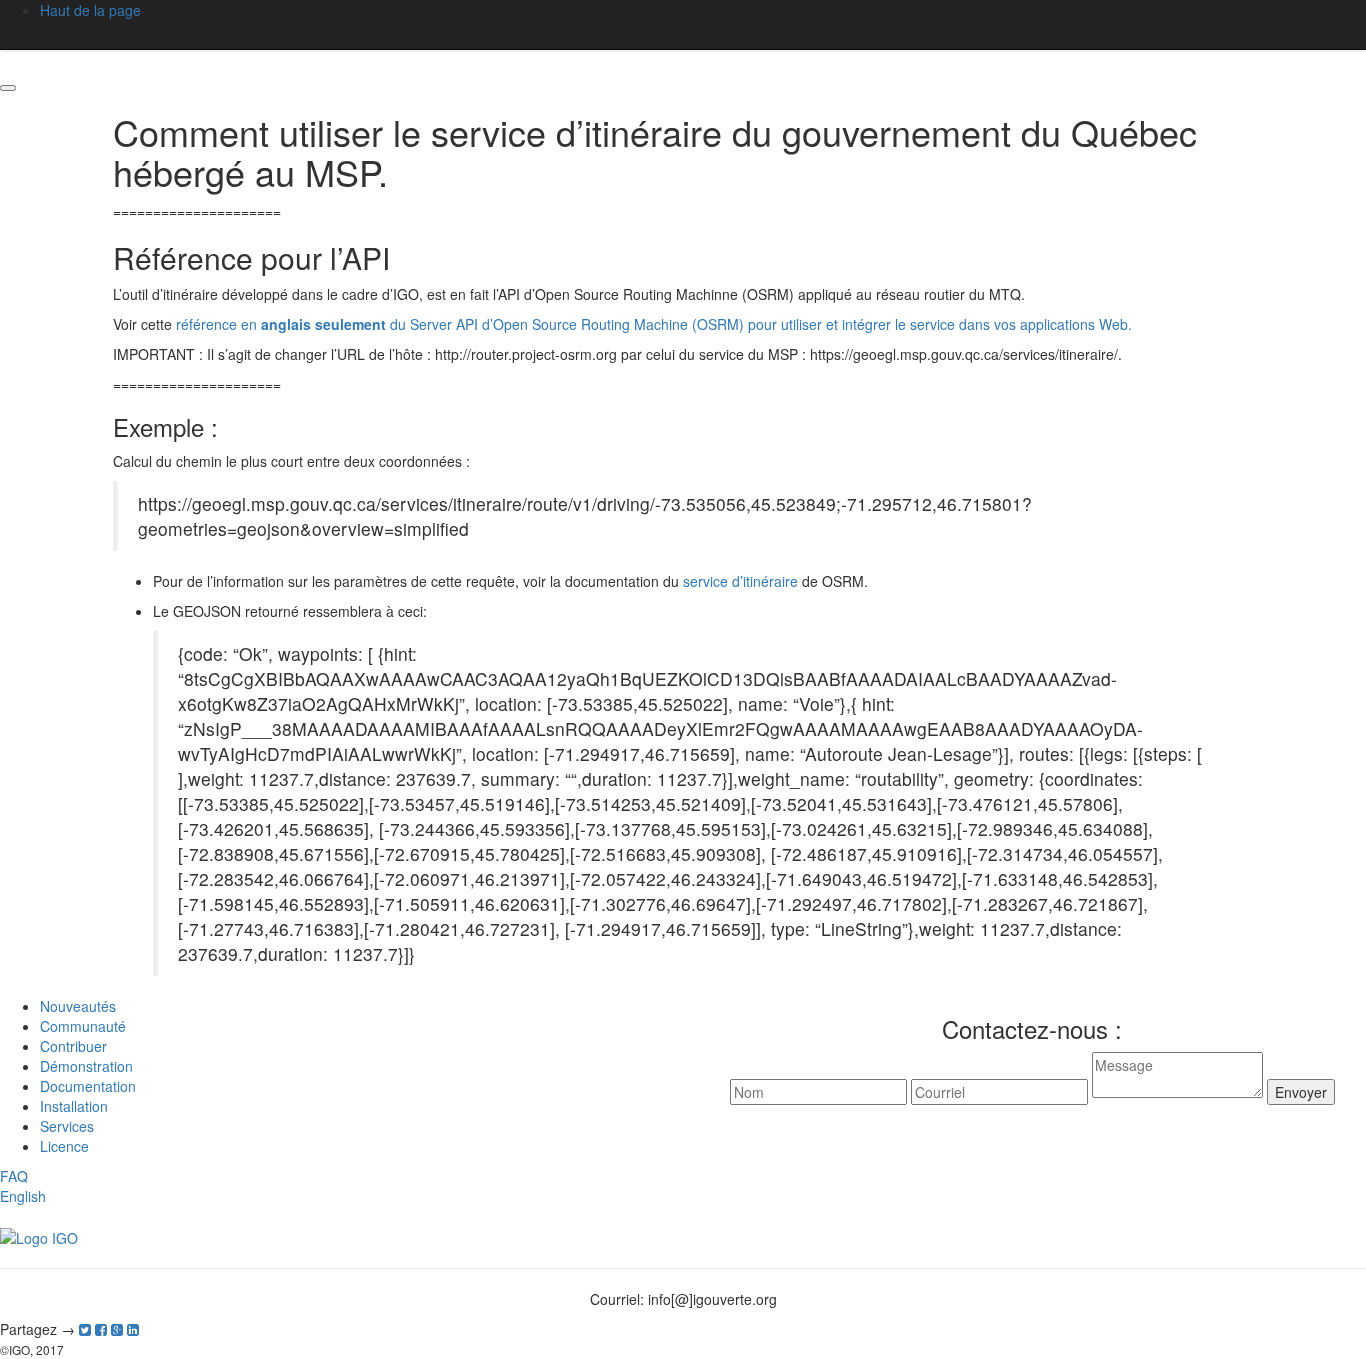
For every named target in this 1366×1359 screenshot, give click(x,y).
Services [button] (67, 1126)
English (23, 1196)
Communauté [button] (83, 1026)
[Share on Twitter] (85, 1329)
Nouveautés (78, 1006)
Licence (64, 1146)
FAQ (14, 1176)
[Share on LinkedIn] (133, 1329)
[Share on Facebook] (101, 1329)
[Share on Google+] (117, 1329)
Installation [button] (74, 1106)
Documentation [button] (88, 1086)
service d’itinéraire (740, 581)
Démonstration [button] (86, 1066)
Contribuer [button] (73, 1046)
